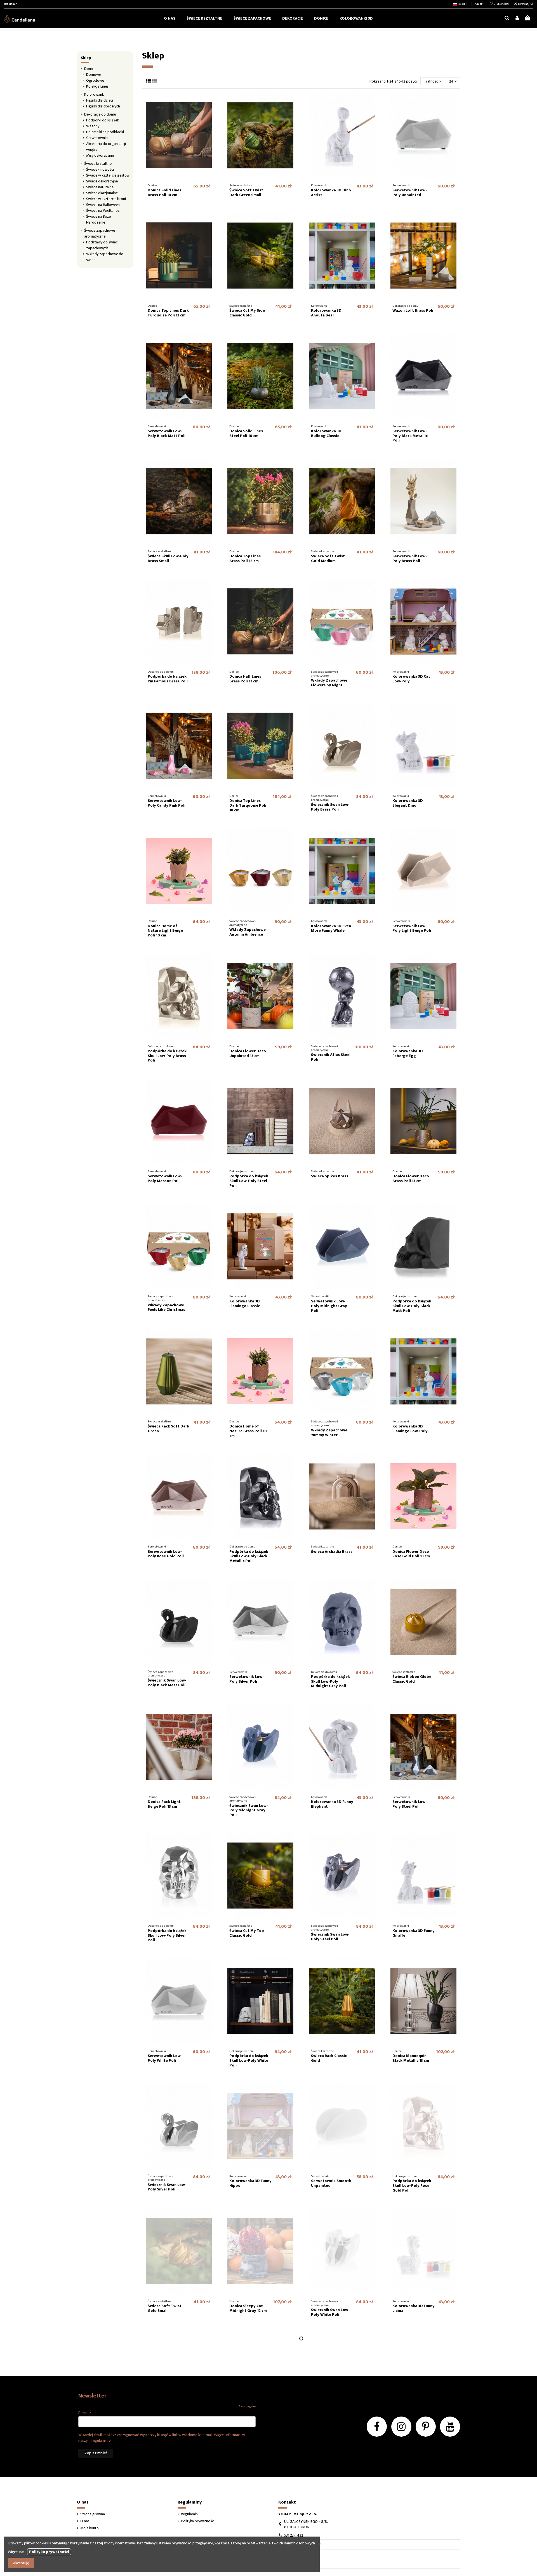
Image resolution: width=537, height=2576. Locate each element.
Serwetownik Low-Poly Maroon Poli (165, 1178)
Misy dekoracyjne (100, 155)
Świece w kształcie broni (106, 199)
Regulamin (11, 4)
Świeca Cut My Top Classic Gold (247, 1933)
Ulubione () (501, 4)
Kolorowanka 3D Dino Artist (331, 192)
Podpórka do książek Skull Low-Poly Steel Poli (249, 1181)
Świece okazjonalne (102, 193)
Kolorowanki (94, 94)
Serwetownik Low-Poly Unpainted (410, 192)
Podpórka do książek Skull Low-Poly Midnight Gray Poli (330, 1681)
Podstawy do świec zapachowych (102, 245)
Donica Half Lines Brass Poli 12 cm (245, 679)
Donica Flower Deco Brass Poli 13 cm (411, 1178)
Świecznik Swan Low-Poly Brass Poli (330, 807)
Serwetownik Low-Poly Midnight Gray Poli (329, 1306)
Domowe (94, 75)
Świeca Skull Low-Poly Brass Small (168, 558)
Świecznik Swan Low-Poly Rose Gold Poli (412, 2436)
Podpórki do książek (103, 120)
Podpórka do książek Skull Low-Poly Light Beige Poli (249, 2435)
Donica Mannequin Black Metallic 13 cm (411, 2058)
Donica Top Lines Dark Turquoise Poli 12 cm (168, 313)
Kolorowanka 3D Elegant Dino (408, 803)
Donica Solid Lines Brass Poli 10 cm (164, 192)
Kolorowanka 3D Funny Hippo (250, 2183)
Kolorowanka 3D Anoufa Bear (326, 313)
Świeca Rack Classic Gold (329, 2058)
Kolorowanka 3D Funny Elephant (332, 1804)
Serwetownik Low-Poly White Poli (165, 2058)
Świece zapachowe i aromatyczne (100, 233)
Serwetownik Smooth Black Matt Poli (168, 2432)
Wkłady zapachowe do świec (105, 257)
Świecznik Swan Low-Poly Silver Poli (167, 2187)
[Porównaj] (211, 2351)
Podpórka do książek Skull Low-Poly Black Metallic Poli (249, 1556)
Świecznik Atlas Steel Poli (331, 1057)
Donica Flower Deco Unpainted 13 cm (248, 1053)
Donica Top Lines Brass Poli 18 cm (245, 558)
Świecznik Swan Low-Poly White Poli (330, 2312)
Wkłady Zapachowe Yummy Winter (329, 1433)
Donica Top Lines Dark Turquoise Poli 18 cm (248, 805)
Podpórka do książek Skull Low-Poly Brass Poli (167, 1056)
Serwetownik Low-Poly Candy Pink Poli (167, 803)
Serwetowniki (97, 138)
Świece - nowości (100, 169)
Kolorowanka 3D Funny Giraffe (414, 1933)
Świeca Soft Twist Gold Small (165, 2308)
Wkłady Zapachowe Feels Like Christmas (166, 1307)
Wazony (93, 126)
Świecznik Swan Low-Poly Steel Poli (330, 1937)
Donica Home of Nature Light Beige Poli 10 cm (165, 931)
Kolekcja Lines (97, 86)
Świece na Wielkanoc (103, 211)
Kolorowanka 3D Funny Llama (414, 2308)
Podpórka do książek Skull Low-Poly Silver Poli (167, 1935)
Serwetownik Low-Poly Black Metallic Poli (410, 436)
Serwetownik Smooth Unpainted (331, 2183)
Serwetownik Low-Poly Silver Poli (247, 1679)
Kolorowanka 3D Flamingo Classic (245, 1304)
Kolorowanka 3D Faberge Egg (408, 1053)
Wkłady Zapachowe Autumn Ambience (248, 932)
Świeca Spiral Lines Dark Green (410, 2558)
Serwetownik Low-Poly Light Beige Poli (412, 928)
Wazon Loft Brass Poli (413, 310)
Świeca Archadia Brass (332, 1552)
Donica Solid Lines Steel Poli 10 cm (246, 433)
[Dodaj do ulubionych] (211, 2341)
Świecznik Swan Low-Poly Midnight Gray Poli (249, 1810)
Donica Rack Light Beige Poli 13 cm (164, 1804)
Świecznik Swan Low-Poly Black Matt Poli (167, 1683)
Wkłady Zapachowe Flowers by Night (329, 683)
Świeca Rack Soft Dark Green (169, 1429)
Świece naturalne (100, 187)
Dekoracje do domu (100, 114)
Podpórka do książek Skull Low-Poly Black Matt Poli (412, 1306)
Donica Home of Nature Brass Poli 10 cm (248, 1431)
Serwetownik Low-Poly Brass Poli (410, 558)
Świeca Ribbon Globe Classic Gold (412, 1679)
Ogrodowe (95, 80)
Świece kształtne (98, 164)
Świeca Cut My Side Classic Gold (247, 313)
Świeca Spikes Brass (330, 1176)
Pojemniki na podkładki (105, 132)
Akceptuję (21, 2563)
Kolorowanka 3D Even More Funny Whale (331, 928)
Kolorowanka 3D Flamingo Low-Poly (410, 1429)
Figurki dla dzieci (100, 100)
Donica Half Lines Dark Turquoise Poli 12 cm (329, 2435)
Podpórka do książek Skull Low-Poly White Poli (249, 2060)
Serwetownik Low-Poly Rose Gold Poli (166, 1554)
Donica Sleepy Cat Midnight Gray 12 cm (248, 2308)
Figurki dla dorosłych (103, 106)
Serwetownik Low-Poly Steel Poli (410, 1804)
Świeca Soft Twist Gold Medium (328, 558)
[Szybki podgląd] (211, 2361)
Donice (90, 69)
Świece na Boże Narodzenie (98, 219)
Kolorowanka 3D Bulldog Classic (326, 433)
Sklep (86, 58)
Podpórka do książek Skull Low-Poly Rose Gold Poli (412, 2186)
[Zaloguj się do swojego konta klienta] (517, 18)
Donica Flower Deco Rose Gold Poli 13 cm (411, 1554)
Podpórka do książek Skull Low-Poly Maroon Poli (332, 2560)
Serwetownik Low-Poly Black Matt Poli (167, 433)
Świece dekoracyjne (102, 181)
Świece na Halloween (103, 205)
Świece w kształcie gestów (108, 175)
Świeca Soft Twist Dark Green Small (246, 192)
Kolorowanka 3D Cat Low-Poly (411, 679)
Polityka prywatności (49, 2552)
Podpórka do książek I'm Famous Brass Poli (168, 679)
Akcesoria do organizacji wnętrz (106, 147)
